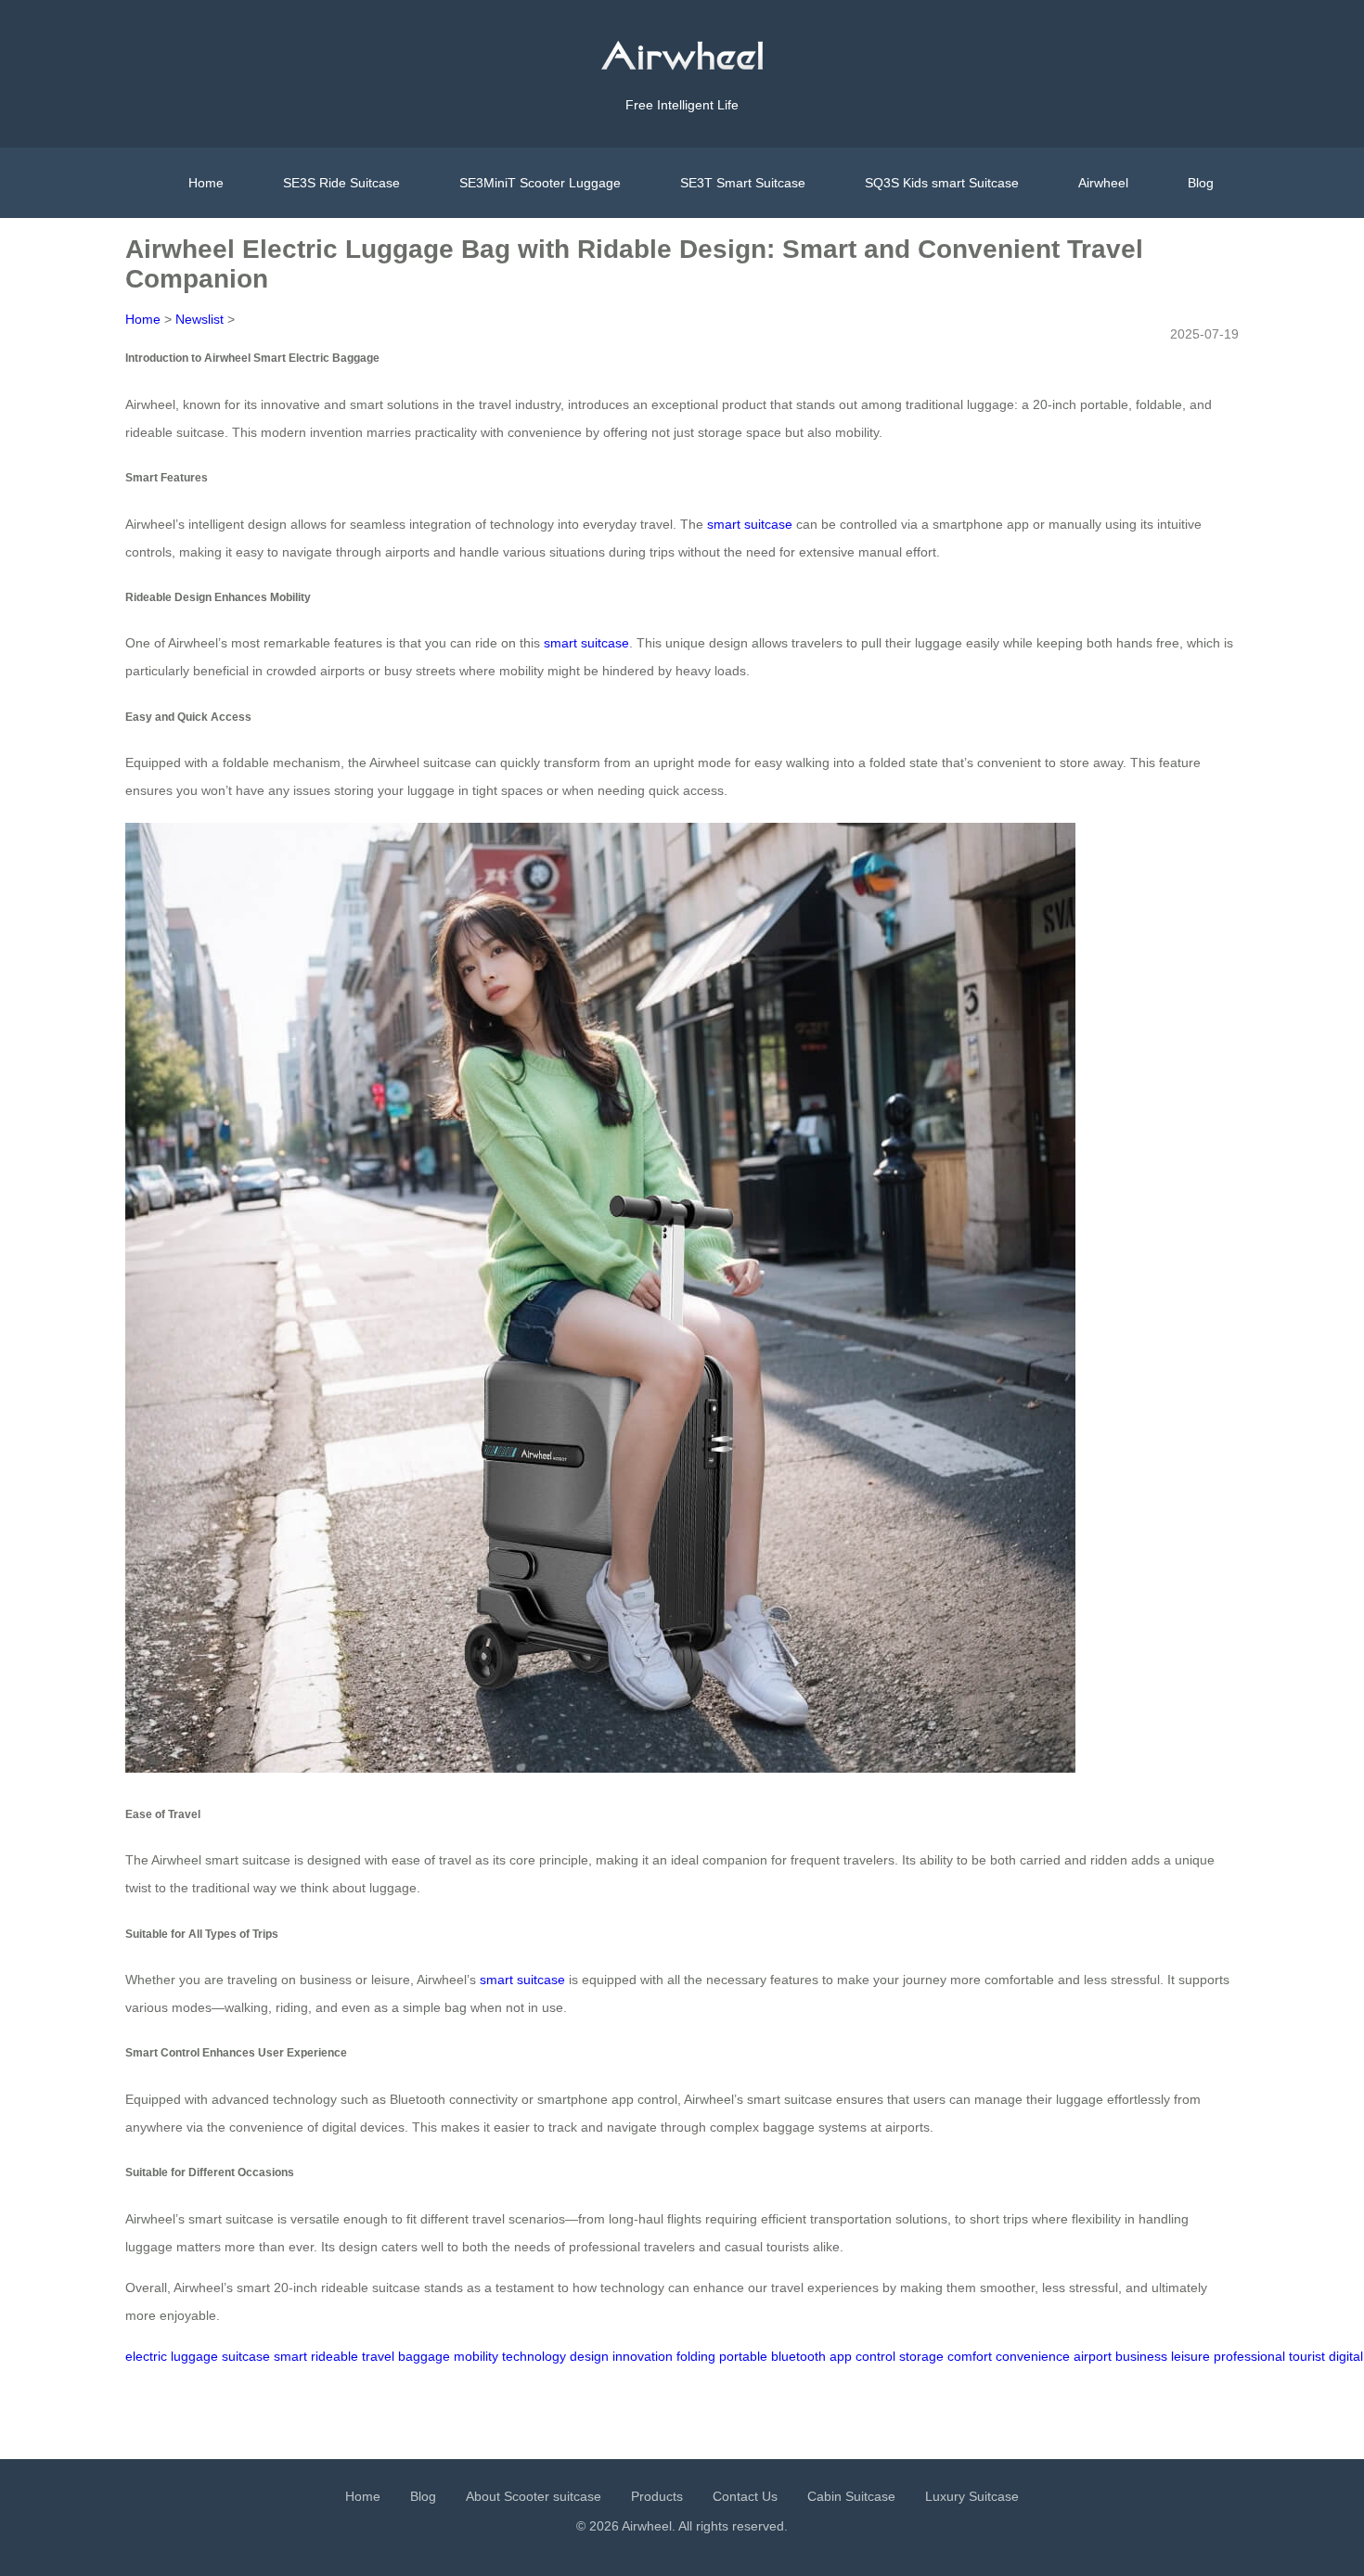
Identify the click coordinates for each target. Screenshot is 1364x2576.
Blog (1201, 183)
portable (743, 2356)
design (589, 2356)
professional (1249, 2356)
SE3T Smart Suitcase (743, 183)
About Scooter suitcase (534, 2496)
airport (1093, 2356)
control (875, 2356)
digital (1346, 2356)
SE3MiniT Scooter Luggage (540, 183)
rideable (335, 2356)
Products (657, 2496)
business (1141, 2356)
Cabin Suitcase (851, 2496)
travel (378, 2356)
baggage (424, 2356)
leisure (1190, 2356)
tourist (1307, 2356)
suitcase (246, 2356)
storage (921, 2356)
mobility (476, 2356)
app (841, 2356)
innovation (643, 2356)
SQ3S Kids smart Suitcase (942, 183)
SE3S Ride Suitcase (341, 183)
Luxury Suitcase (972, 2496)
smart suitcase (750, 524)
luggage (194, 2356)
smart (290, 2356)
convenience (1033, 2356)
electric (146, 2356)
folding (696, 2356)
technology (534, 2356)
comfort (970, 2356)
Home (206, 183)
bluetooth (798, 2356)
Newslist (199, 319)
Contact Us (745, 2496)
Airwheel (1103, 183)
